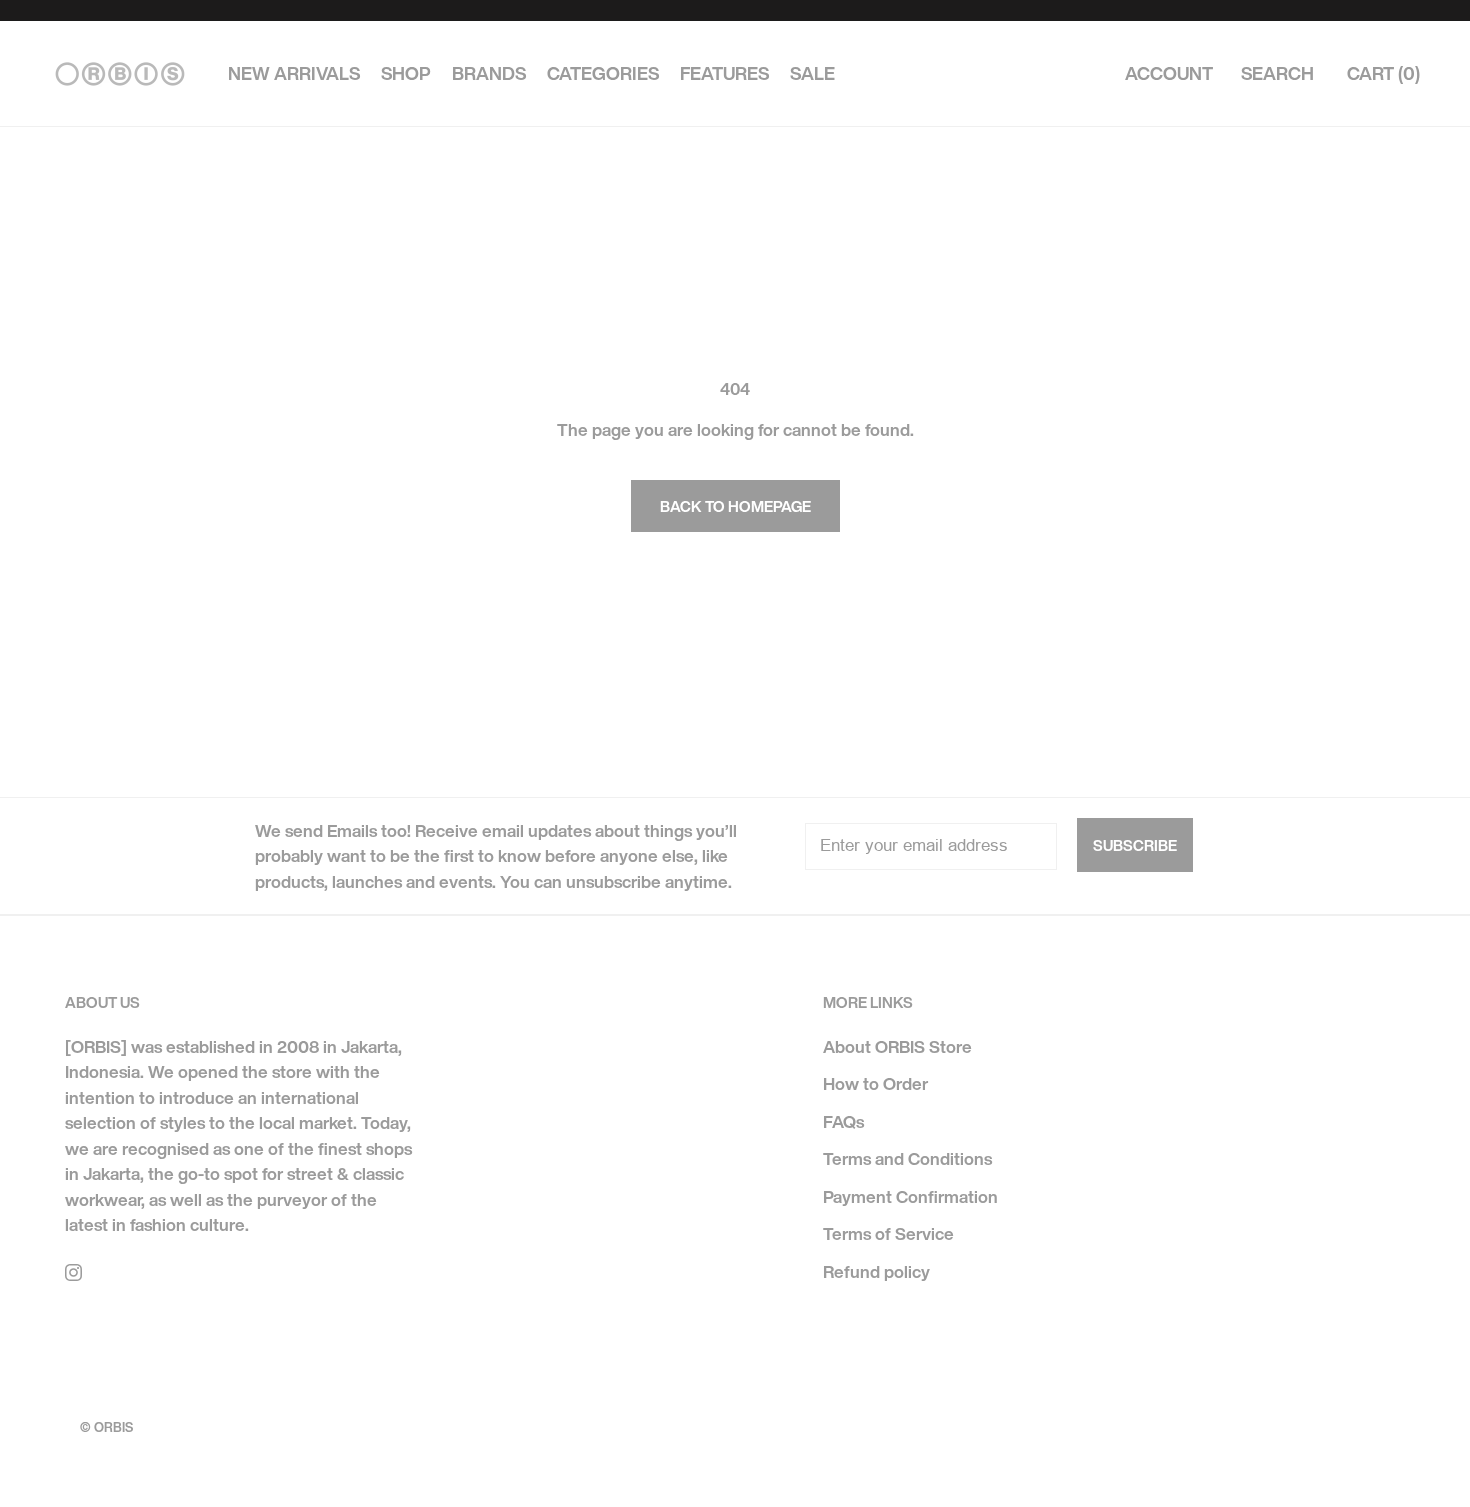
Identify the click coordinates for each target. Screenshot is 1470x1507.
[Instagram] (73, 1271)
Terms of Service (888, 1233)
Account (1169, 74)
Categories (603, 74)
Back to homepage (735, 506)
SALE (812, 74)
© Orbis (106, 1427)
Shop (406, 74)
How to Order (875, 1083)
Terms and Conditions (907, 1158)
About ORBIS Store (897, 1046)
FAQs (843, 1121)
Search (1277, 74)
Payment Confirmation (910, 1196)
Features (724, 74)
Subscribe (1135, 845)
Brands (489, 74)
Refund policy (876, 1271)
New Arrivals (294, 74)
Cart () (1383, 74)
